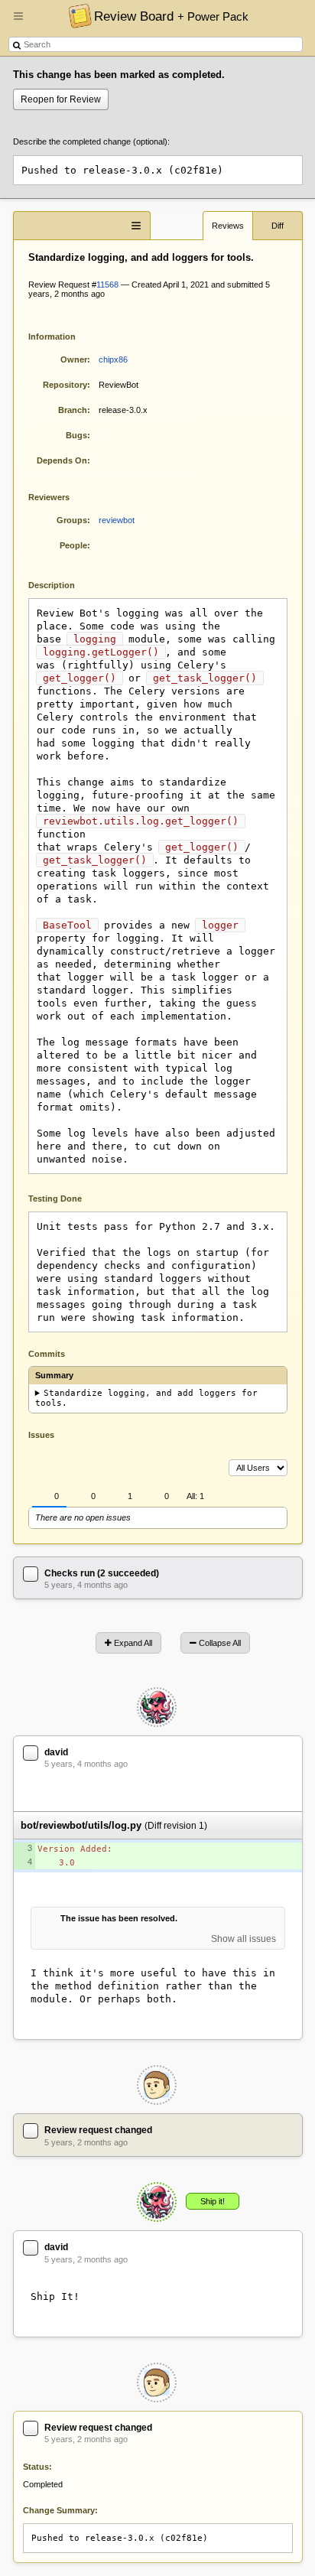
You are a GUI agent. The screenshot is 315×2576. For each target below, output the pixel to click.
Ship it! (213, 2201)
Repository (65, 385)
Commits (47, 1354)
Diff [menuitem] (278, 226)
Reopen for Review (61, 99)
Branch (73, 410)
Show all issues (244, 1939)
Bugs (76, 435)
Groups (72, 520)
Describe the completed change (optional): (91, 141)
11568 (107, 285)
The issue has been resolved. (119, 1918)
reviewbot (117, 520)
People (73, 545)
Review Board (171, 16)
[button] (18, 22)
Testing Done (55, 1199)
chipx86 (113, 359)
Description (63, 584)
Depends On (62, 460)
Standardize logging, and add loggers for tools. (147, 1398)
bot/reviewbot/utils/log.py (81, 1825)
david (56, 1752)
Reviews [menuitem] (228, 226)
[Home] (76, 15)
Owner (74, 359)
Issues (41, 1435)
